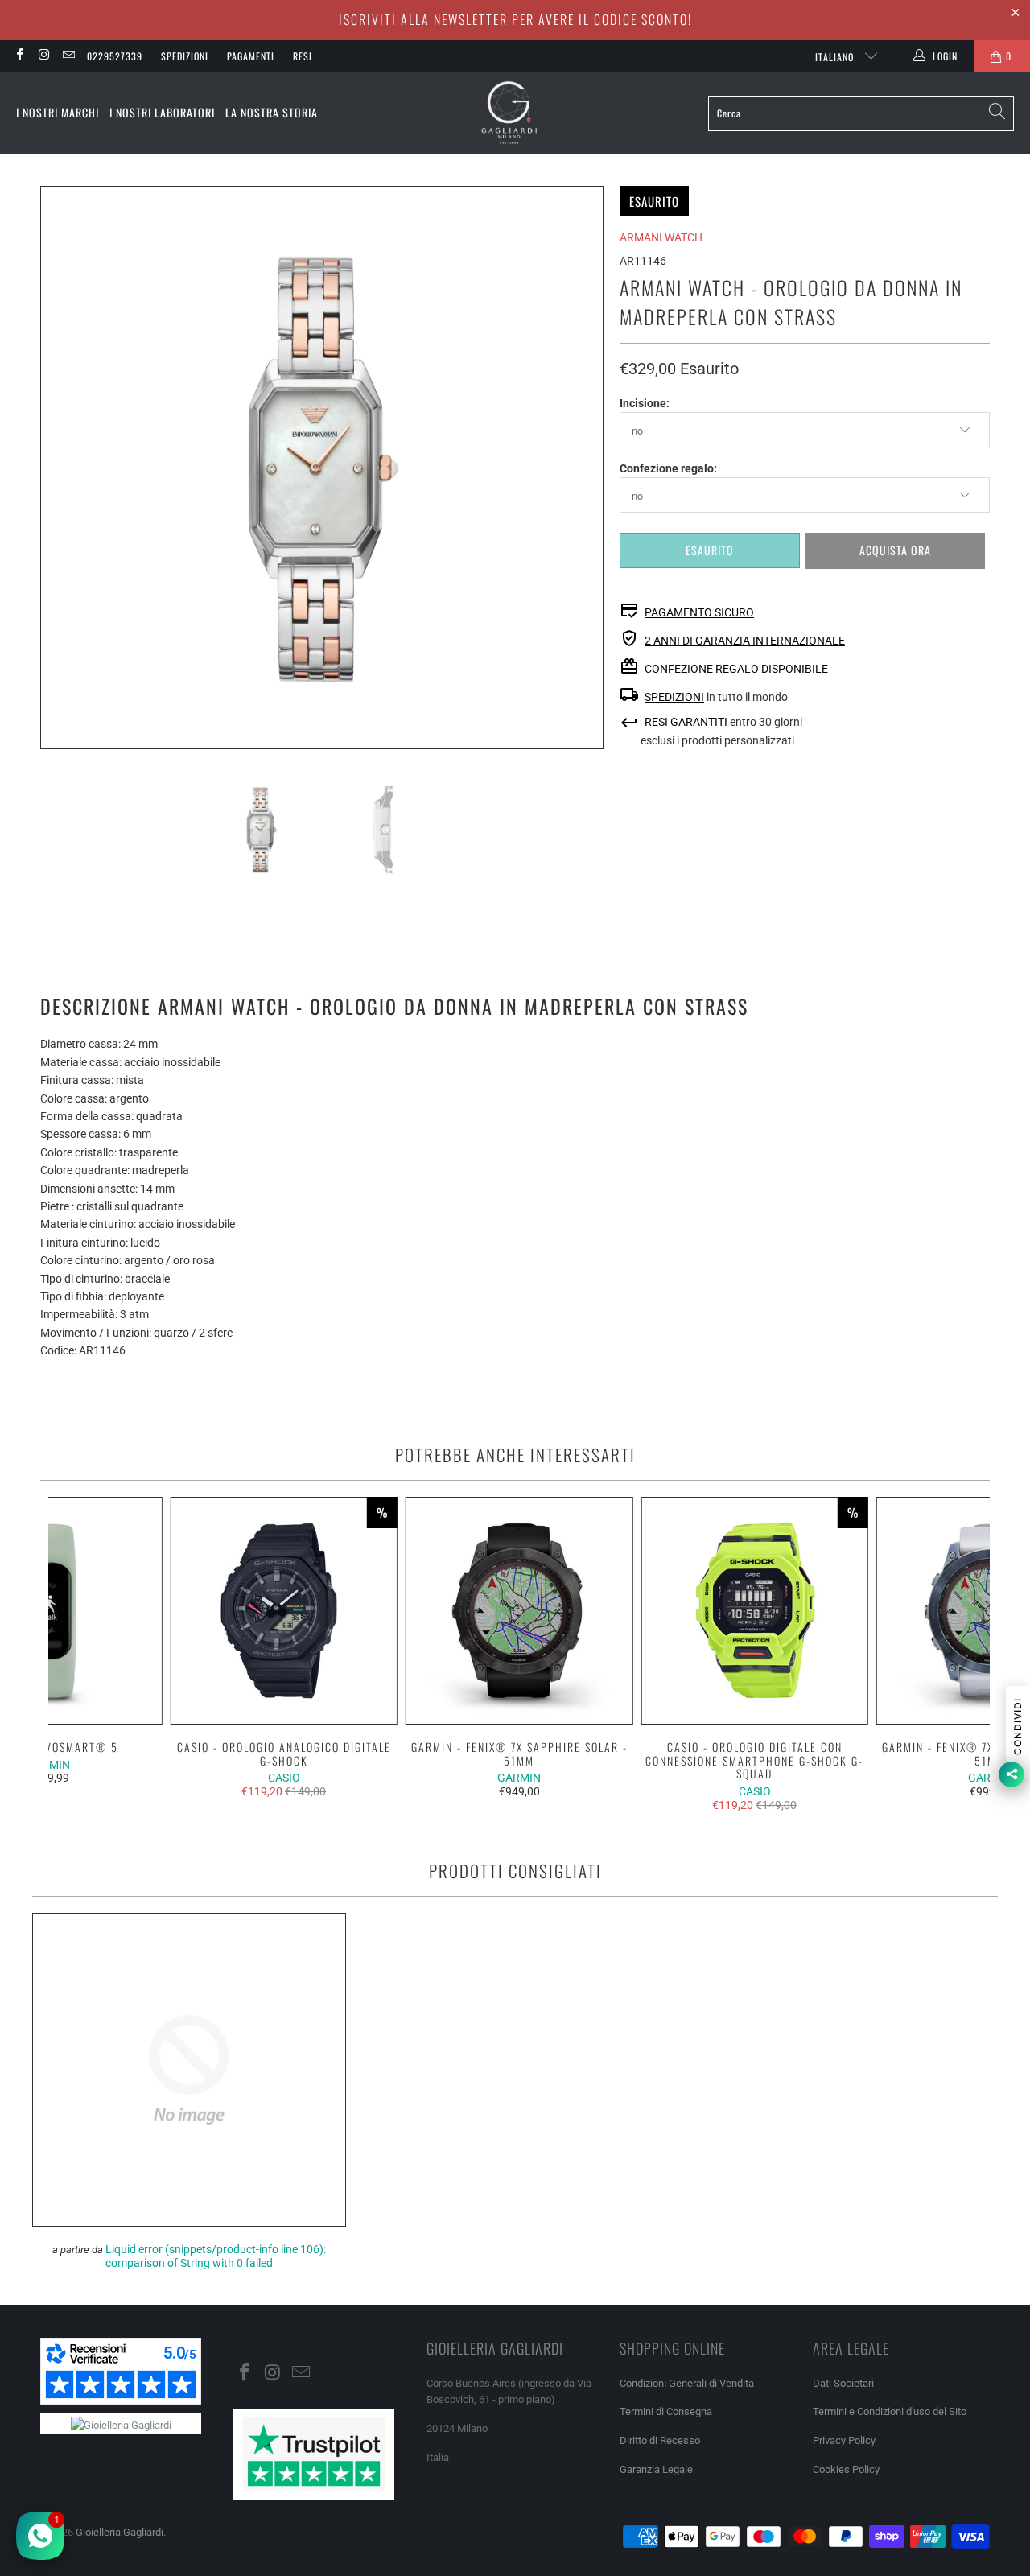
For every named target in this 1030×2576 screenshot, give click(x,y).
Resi (303, 56)
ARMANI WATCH (661, 237)
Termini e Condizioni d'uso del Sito (890, 2411)
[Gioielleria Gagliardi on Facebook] (19, 56)
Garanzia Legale (656, 2469)
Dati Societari (843, 2383)
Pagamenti (251, 56)
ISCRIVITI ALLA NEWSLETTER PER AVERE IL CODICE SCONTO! (515, 19)
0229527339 (115, 56)
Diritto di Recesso (660, 2440)
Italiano (836, 57)
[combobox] (861, 113)
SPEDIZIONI (674, 697)
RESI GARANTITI (686, 722)
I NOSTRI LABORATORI (162, 112)
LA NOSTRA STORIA (272, 112)
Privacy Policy (844, 2440)
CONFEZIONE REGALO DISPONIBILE (736, 669)
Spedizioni (185, 56)
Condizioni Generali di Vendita (687, 2383)
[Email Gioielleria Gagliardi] (68, 56)
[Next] (591, 468)
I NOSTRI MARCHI (58, 112)
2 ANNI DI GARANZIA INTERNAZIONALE (745, 641)
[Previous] (52, 468)
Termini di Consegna (666, 2411)
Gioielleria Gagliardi (119, 2532)
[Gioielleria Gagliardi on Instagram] (43, 56)
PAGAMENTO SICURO (699, 612)
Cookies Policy (846, 2469)
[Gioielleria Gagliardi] (509, 113)
